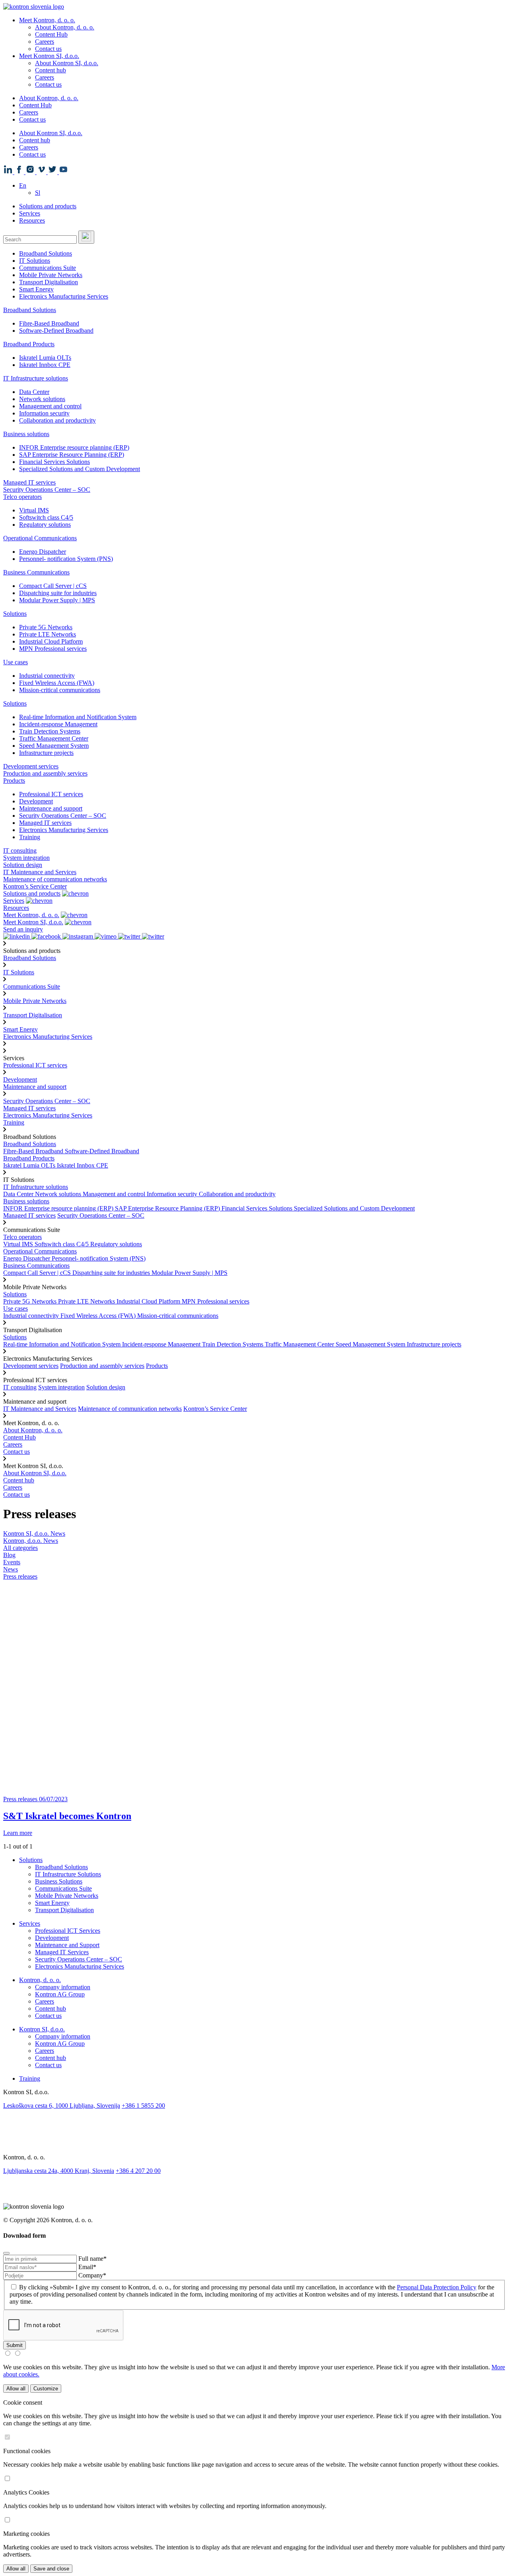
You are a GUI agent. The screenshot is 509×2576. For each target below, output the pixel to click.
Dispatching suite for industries (58, 593)
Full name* (92, 2259)
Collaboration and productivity (57, 420)
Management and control (50, 406)
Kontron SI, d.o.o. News (34, 1533)
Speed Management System (54, 746)
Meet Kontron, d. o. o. (47, 20)
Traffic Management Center (54, 738)
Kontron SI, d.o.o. (42, 2029)
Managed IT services (29, 482)
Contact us (48, 49)
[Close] (6, 2253)
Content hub (51, 70)
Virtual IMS (34, 510)
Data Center (34, 392)
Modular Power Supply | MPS (57, 600)
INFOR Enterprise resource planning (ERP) (74, 447)
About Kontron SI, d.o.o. (67, 63)
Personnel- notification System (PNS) (66, 559)
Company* (92, 2275)
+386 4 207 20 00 (138, 2171)
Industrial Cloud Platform (51, 641)
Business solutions (26, 434)
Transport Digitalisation (49, 282)
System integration (26, 858)
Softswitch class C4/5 (46, 517)
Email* (87, 2267)
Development (36, 801)
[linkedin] (254, 2114)
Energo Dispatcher (43, 552)
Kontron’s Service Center (35, 886)
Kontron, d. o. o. (40, 1980)
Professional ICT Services (68, 1931)
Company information (63, 1987)
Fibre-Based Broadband (49, 323)
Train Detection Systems (50, 731)
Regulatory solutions (45, 525)
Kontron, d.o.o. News (31, 1541)
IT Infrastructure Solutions (68, 1874)
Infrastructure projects (46, 753)
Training (30, 837)
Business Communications (36, 572)
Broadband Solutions (46, 253)
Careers (45, 42)
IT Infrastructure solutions (36, 378)
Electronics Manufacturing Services (64, 296)
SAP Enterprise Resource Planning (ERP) (72, 455)
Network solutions (42, 399)
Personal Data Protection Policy (437, 2287)
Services (30, 213)
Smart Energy (36, 289)
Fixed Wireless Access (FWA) (57, 683)
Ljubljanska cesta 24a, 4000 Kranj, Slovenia (59, 2171)
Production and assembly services (45, 773)
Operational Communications (40, 538)
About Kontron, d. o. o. (65, 27)
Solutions (15, 614)
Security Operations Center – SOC (47, 490)
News (11, 1569)
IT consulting (20, 851)
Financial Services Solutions (54, 462)
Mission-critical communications (60, 690)
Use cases (16, 662)
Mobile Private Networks (51, 275)
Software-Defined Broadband (56, 331)
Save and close (51, 2569)
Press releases (20, 1576)
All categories (20, 1548)
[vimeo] (254, 2143)
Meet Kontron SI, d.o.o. (49, 56)
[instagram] (254, 2133)
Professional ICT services (51, 794)
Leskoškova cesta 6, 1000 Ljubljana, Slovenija (62, 2106)
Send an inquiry (23, 929)
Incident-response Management (58, 724)
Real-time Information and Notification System (78, 717)
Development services (31, 766)
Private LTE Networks (48, 634)
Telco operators (22, 497)
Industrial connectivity (47, 676)
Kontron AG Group (60, 1994)
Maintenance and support (51, 808)
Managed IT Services (62, 1952)
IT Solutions (35, 261)
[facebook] (254, 2124)
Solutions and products (48, 206)
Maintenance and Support (67, 1945)
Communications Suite (48, 268)
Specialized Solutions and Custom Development (80, 469)
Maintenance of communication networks (55, 879)
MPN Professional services (53, 649)
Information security (44, 413)
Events (12, 1562)
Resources (32, 220)
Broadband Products (29, 344)
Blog (9, 1555)
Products (14, 781)
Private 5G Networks (46, 627)
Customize (46, 2389)
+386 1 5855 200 (143, 2106)
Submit (15, 2345)
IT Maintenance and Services (40, 872)
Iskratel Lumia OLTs (45, 358)
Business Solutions (59, 1881)
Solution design (23, 865)
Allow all (16, 2389)
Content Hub (51, 34)
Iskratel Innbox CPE (45, 365)
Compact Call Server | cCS (53, 586)
